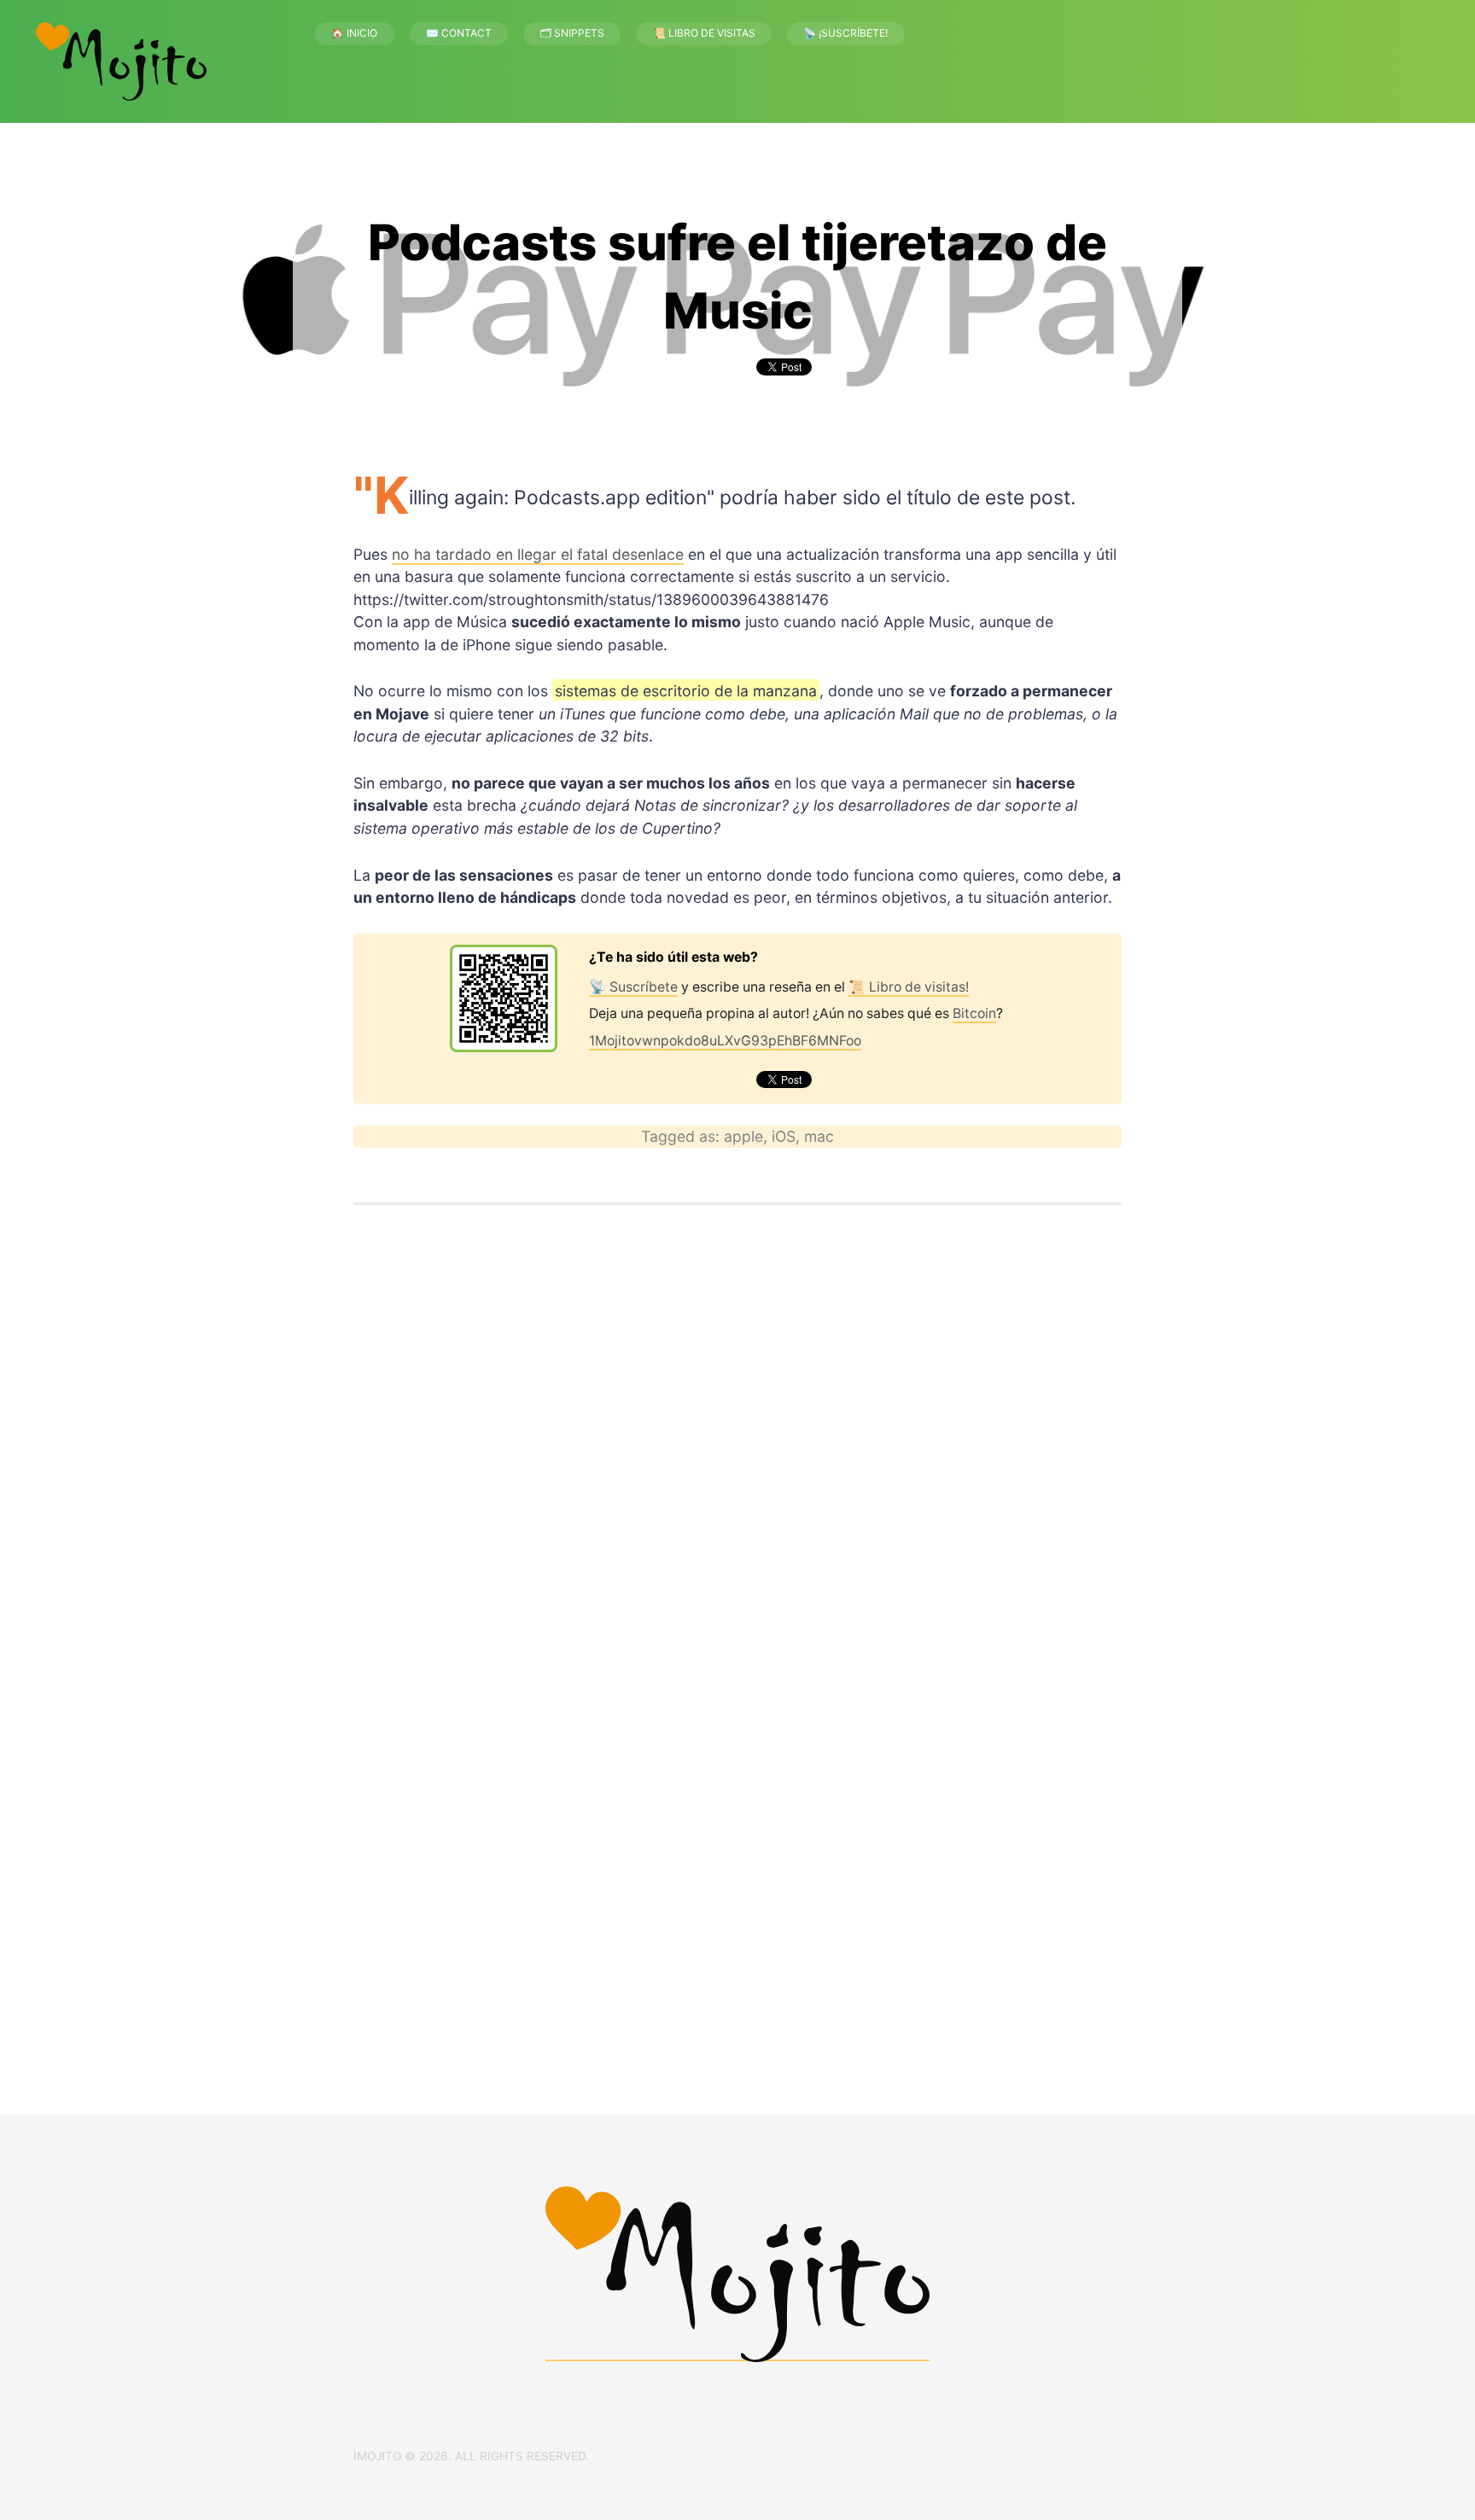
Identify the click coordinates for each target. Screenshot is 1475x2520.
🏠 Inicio (354, 33)
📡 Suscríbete (633, 987)
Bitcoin (974, 1013)
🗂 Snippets (572, 33)
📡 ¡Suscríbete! (845, 33)
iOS (784, 1136)
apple (743, 1136)
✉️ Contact (459, 33)
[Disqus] (737, 1454)
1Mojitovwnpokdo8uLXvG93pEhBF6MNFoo (725, 1041)
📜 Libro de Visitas (704, 33)
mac (819, 1136)
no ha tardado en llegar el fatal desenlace (538, 554)
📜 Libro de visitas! (909, 987)
